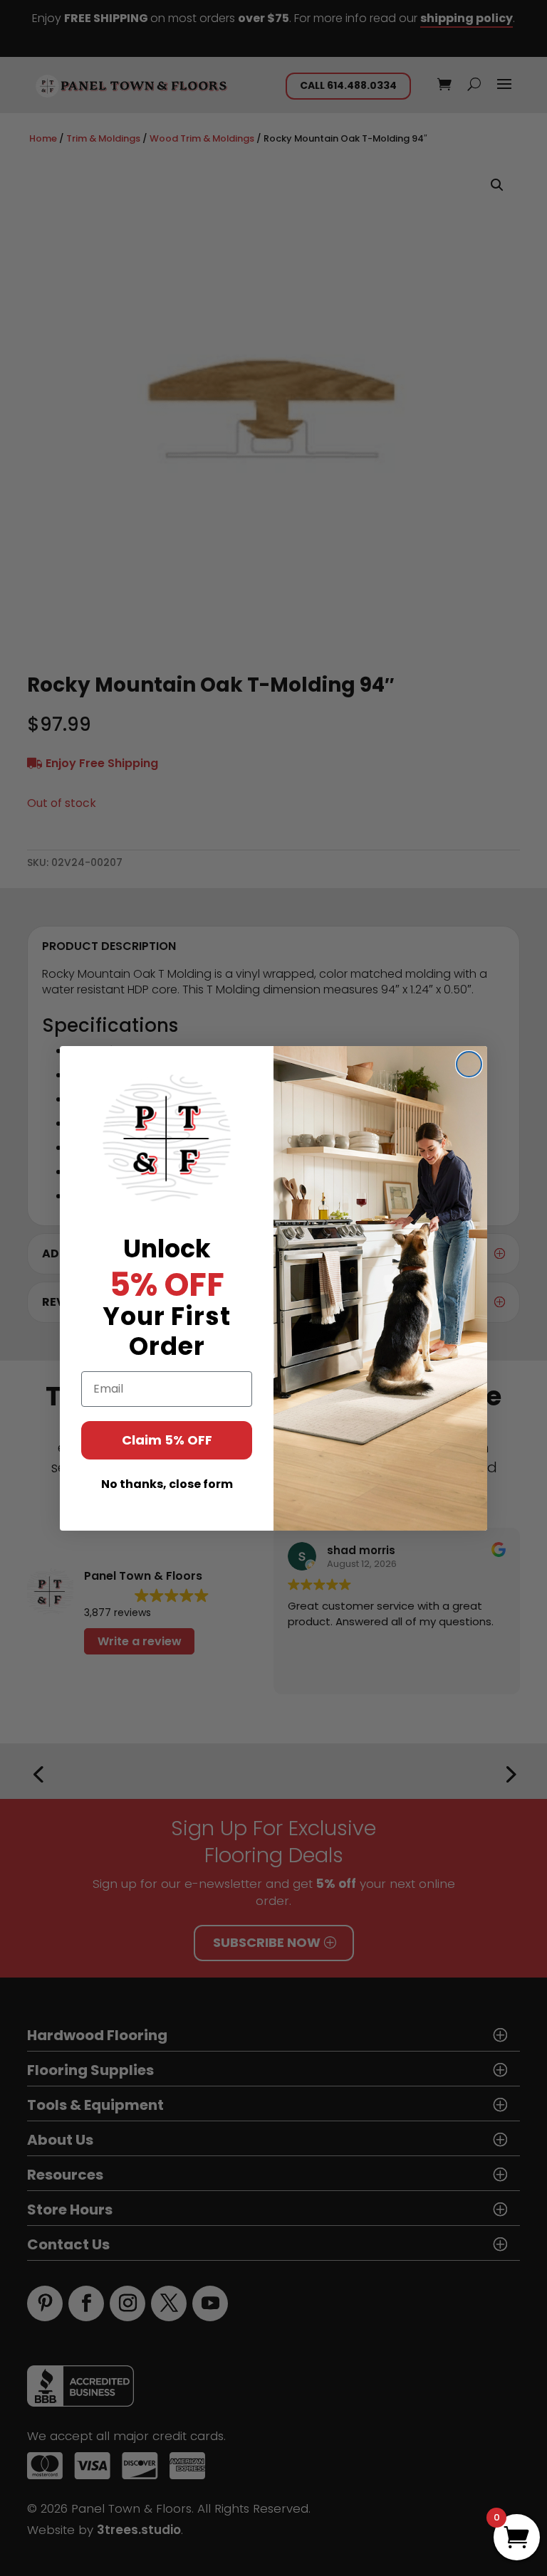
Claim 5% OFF (167, 1440)
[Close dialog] (469, 1064)
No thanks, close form (167, 1484)
